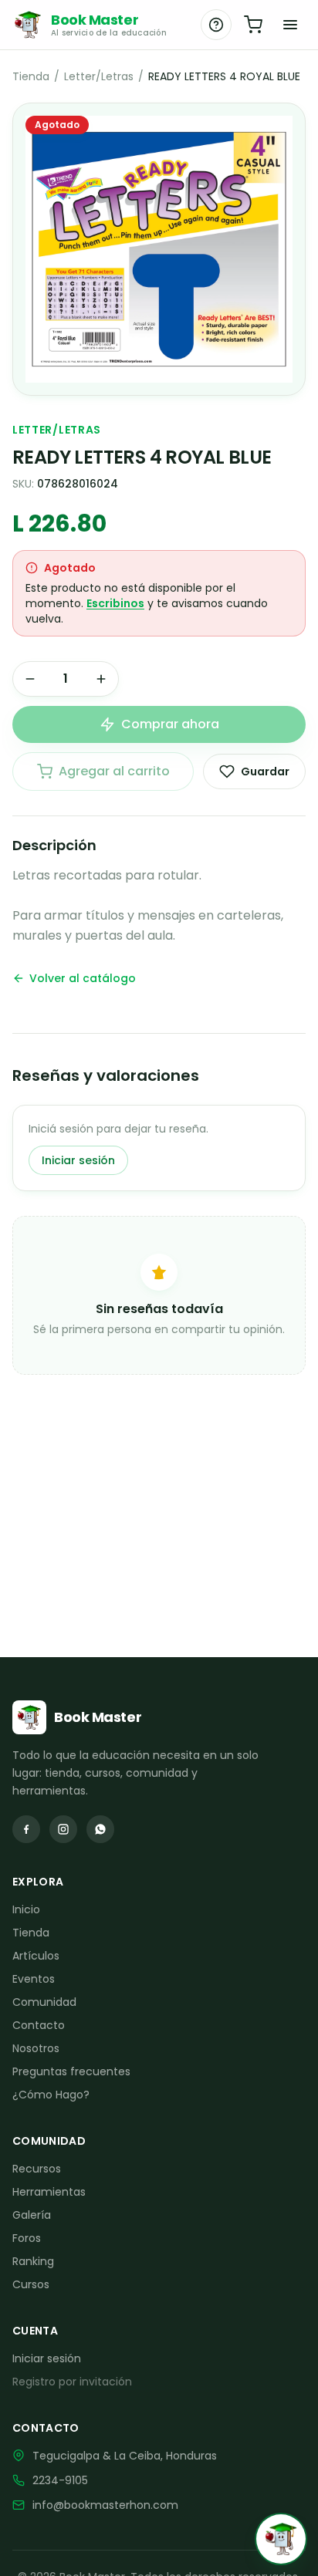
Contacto (39, 2025)
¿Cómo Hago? (51, 2095)
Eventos (34, 1979)
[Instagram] (63, 1829)
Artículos (36, 1956)
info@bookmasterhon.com (105, 2505)
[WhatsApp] (100, 1829)
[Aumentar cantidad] (101, 679)
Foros (27, 2238)
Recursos (37, 2169)
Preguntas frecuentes (71, 2071)
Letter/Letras (99, 76)
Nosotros (36, 2048)
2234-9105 (60, 2480)
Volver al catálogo (83, 978)
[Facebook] (26, 1829)
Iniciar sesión (78, 1160)
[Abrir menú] (290, 25)
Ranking (33, 2261)
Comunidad (44, 2002)
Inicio (26, 1909)
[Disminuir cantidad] (30, 679)
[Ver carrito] (253, 25)
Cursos (31, 2284)
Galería (32, 2215)
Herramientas (49, 2192)
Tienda (31, 76)
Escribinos (115, 603)
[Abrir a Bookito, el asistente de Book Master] (281, 2539)
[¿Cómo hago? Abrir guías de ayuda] (216, 25)
